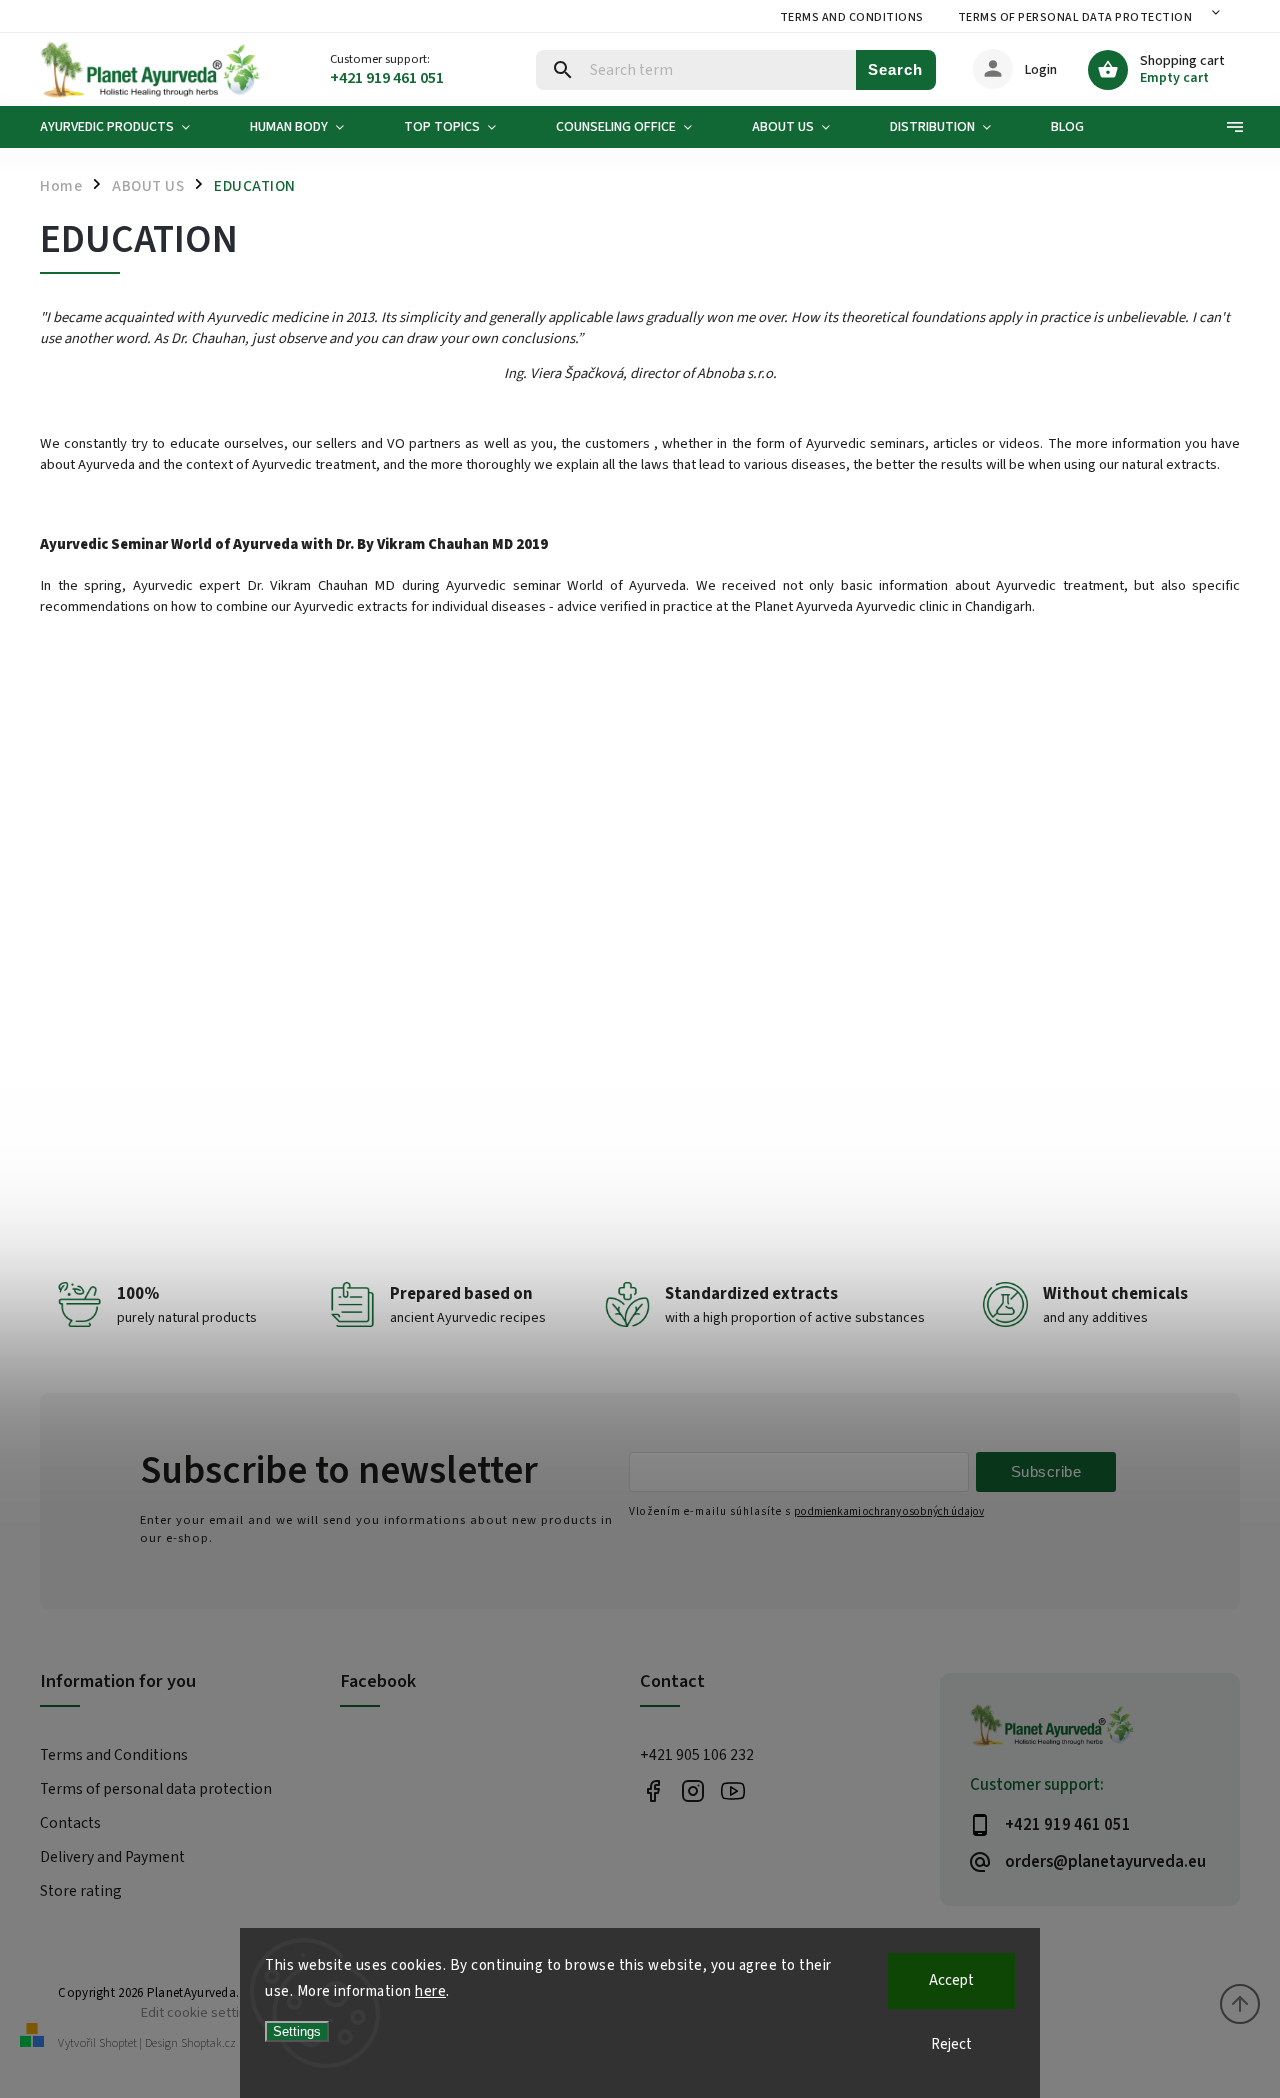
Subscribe (1046, 1471)
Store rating (81, 1891)
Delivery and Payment (112, 1857)
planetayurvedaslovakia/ (692, 1790)
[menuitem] (130, 127)
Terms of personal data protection (1075, 17)
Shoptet (118, 2043)
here (430, 1991)
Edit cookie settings (201, 2012)
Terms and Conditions (852, 17)
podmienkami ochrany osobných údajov (889, 1511)
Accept (951, 1980)
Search (895, 69)
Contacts (70, 1823)
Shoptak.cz (208, 2043)
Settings (297, 2031)
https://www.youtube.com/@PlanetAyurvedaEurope (732, 1790)
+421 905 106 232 (697, 1755)
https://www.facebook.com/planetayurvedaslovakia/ (652, 1790)
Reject (951, 2044)
